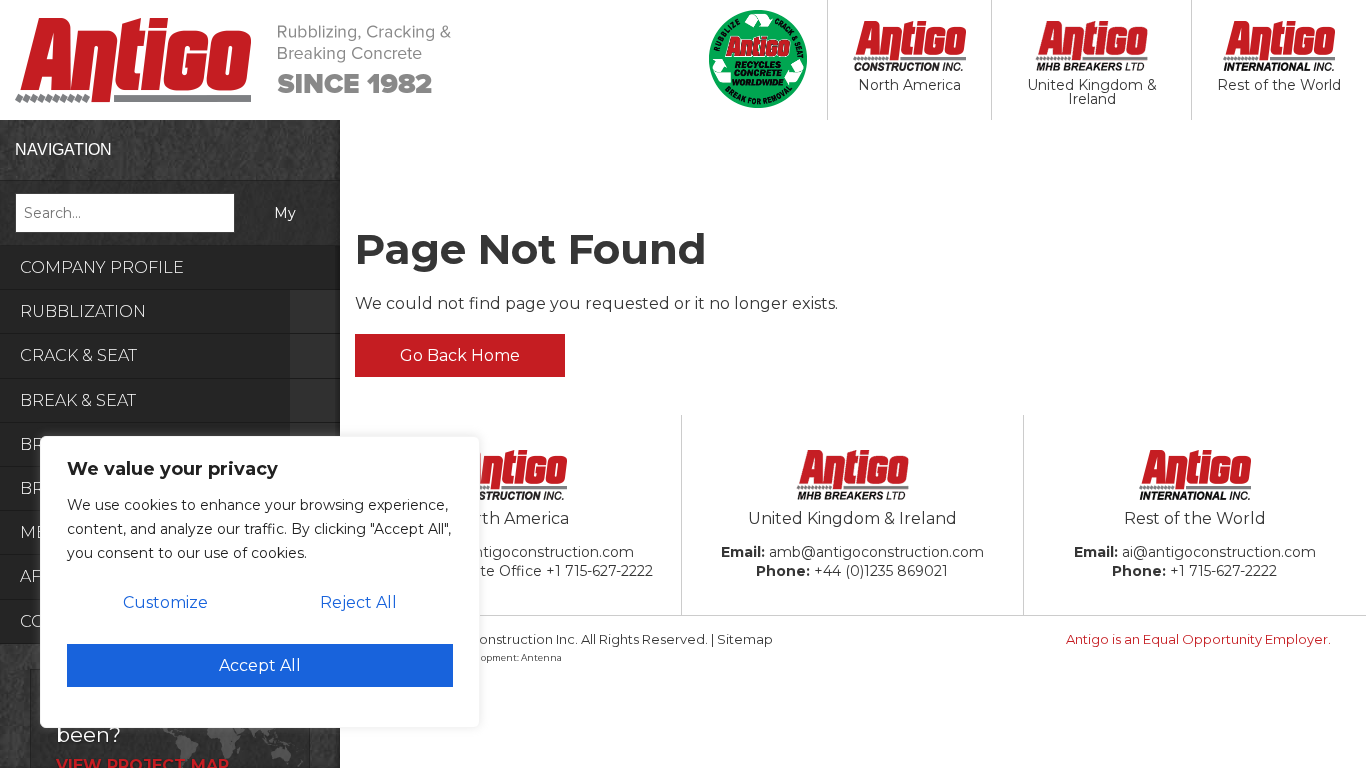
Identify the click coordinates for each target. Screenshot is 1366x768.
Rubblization (83, 311)
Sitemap (745, 639)
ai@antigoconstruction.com (1219, 552)
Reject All (358, 602)
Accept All (260, 665)
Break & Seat (78, 400)
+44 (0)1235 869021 (881, 571)
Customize (165, 602)
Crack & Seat (78, 355)
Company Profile (102, 267)
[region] (260, 582)
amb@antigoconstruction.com (876, 552)
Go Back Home (460, 355)
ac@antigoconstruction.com (534, 552)
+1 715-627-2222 (599, 571)
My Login (277, 233)
